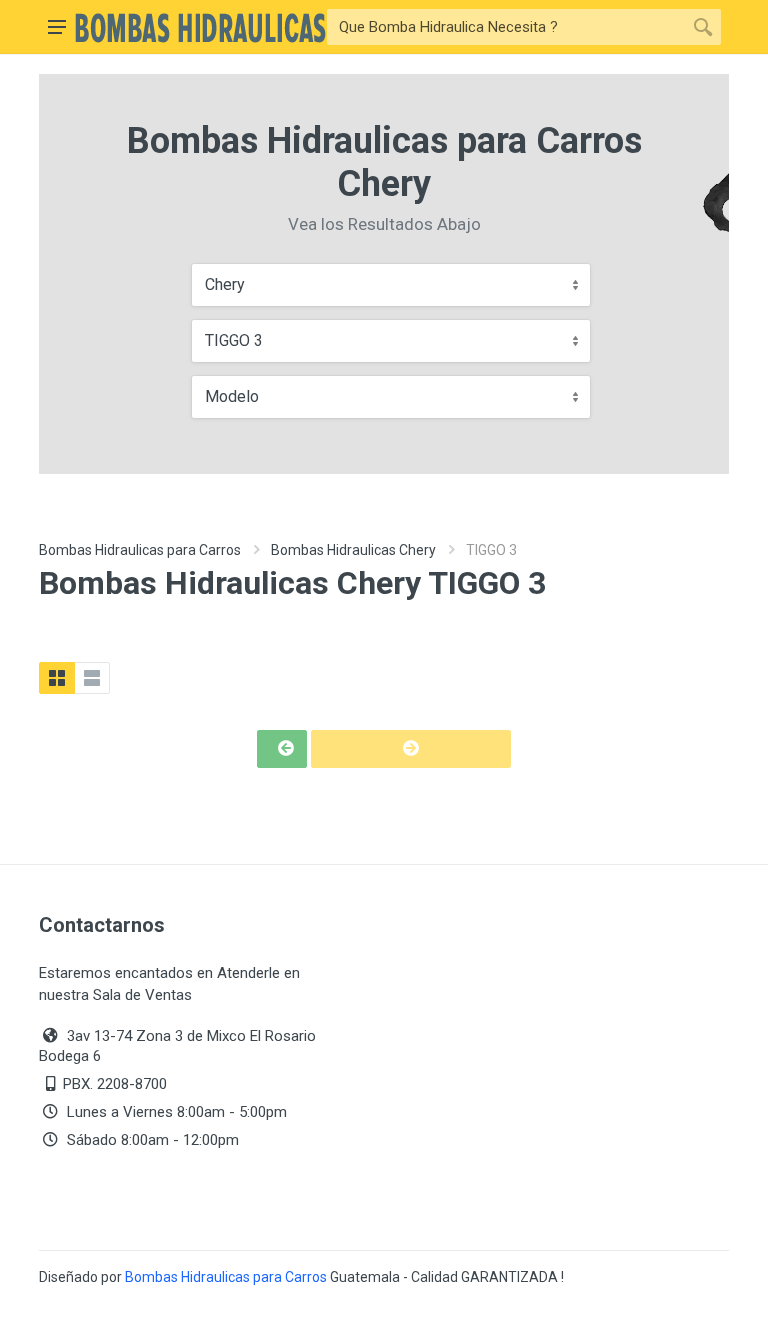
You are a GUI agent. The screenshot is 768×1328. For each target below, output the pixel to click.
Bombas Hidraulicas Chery (353, 550)
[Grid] (57, 678)
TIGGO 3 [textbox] (234, 340)
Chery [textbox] (225, 284)
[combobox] (391, 285)
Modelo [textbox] (232, 396)
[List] (92, 678)
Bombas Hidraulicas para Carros (140, 550)
